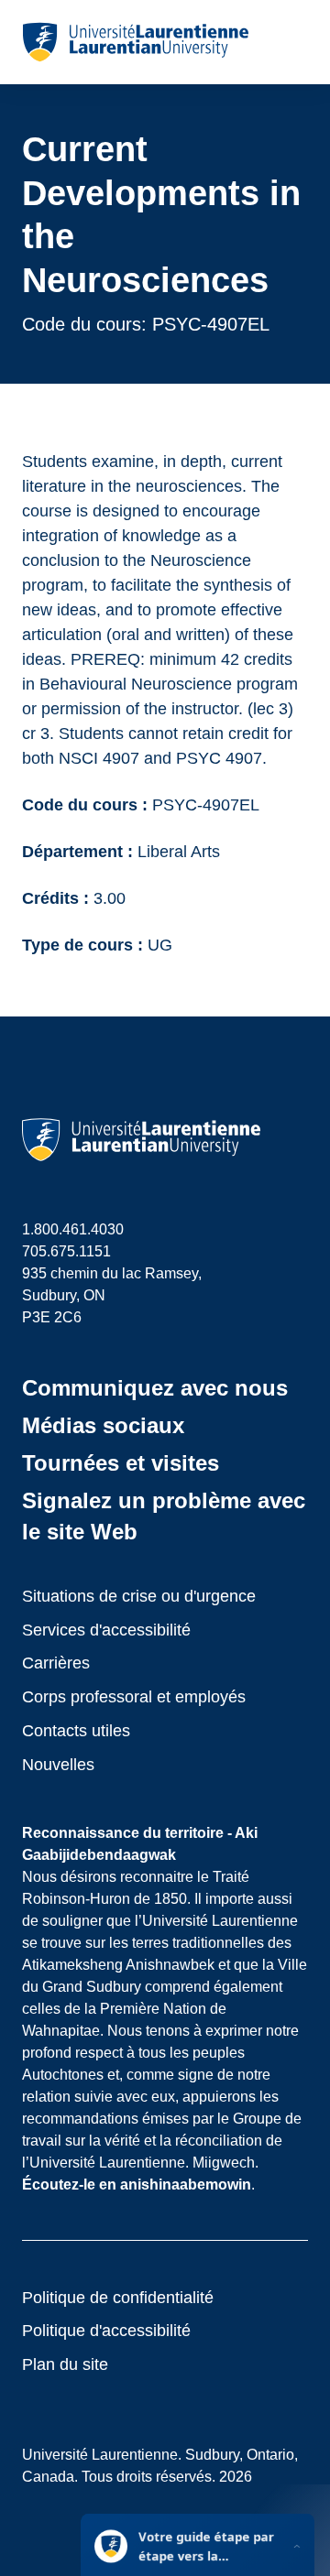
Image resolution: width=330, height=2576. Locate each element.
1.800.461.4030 (73, 1229)
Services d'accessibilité (106, 1630)
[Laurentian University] (135, 42)
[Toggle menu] (293, 42)
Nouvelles (58, 1765)
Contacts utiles (76, 1731)
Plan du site (65, 2364)
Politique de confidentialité (118, 2298)
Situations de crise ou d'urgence (139, 1596)
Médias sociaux (103, 1425)
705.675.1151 (66, 1251)
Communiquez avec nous (155, 1388)
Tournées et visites (121, 1463)
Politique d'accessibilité (106, 2331)
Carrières (56, 1663)
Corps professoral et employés (134, 1697)
